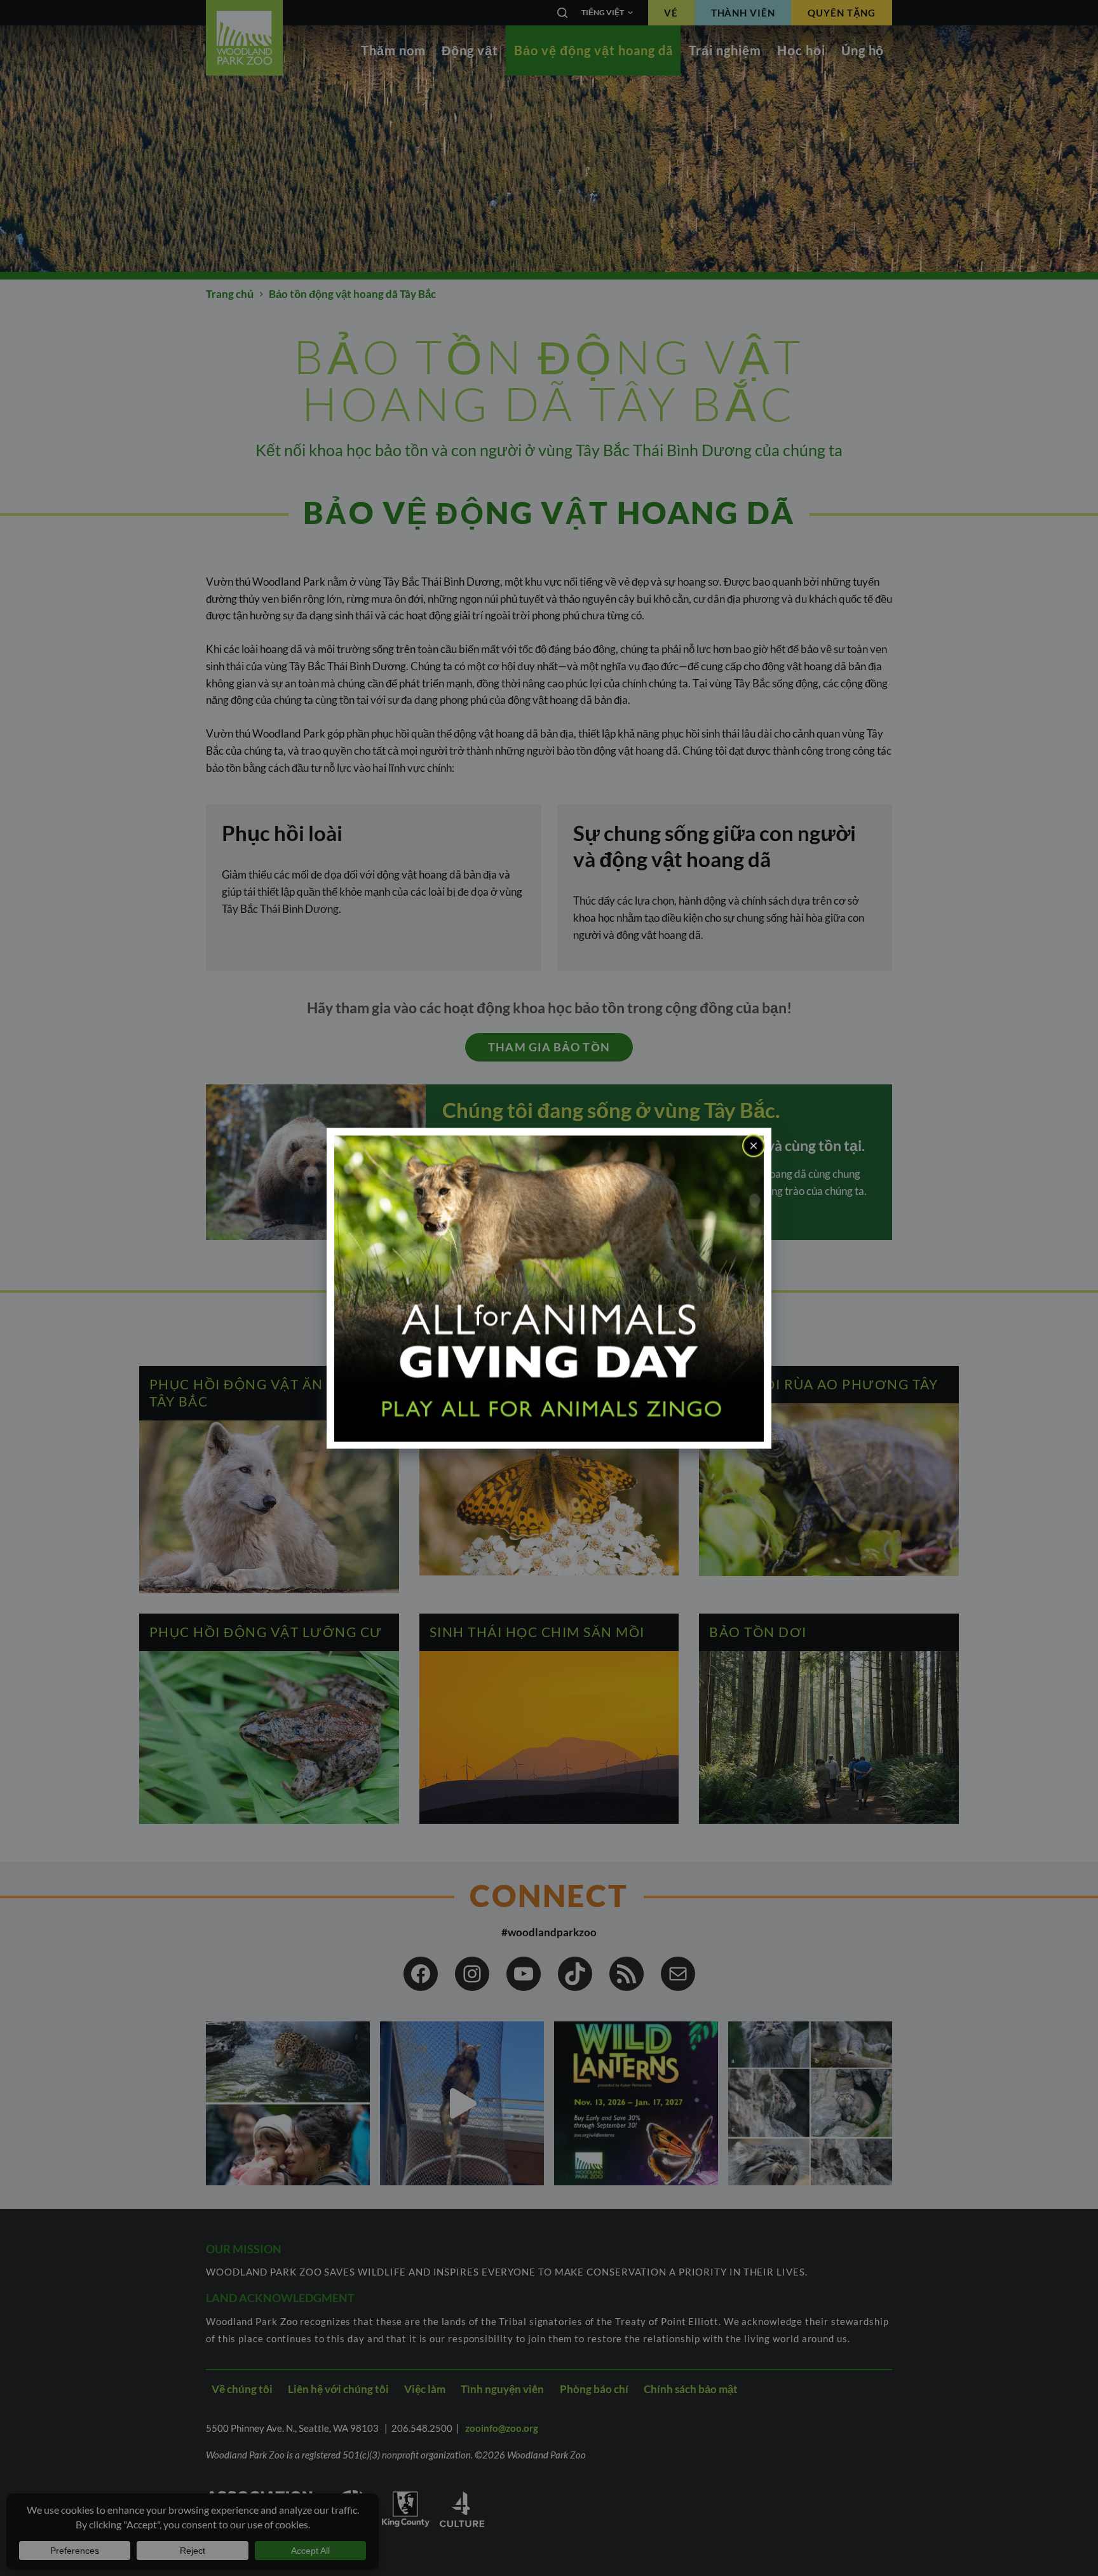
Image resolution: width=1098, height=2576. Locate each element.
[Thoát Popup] (754, 1145)
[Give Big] (549, 1287)
